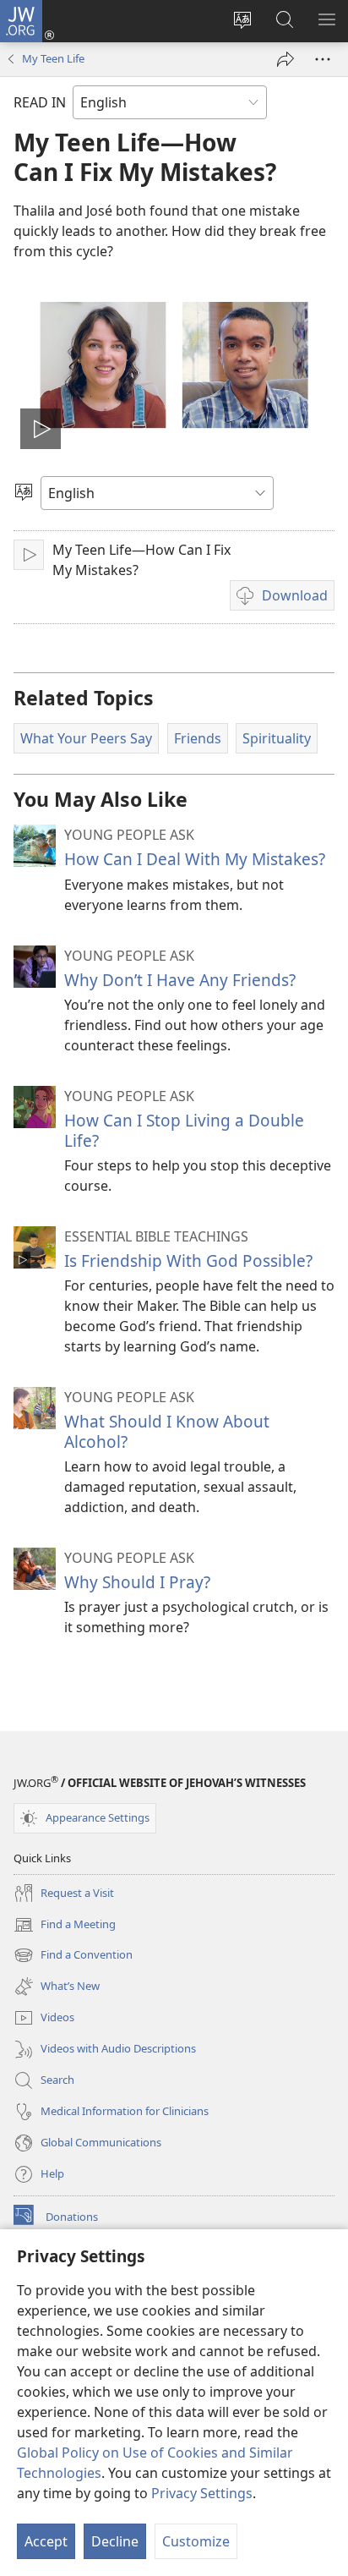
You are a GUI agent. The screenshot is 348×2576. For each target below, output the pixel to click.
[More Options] (323, 59)
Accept (46, 2541)
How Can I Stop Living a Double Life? (184, 1130)
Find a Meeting (65, 1926)
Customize (196, 2541)
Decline (115, 2541)
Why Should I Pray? (137, 1582)
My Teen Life (53, 58)
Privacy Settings (202, 2493)
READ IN (40, 102)
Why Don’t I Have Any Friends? (180, 980)
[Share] (285, 59)
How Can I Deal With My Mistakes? (195, 859)
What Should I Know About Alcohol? (167, 1431)
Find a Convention (73, 1956)
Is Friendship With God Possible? (188, 1261)
